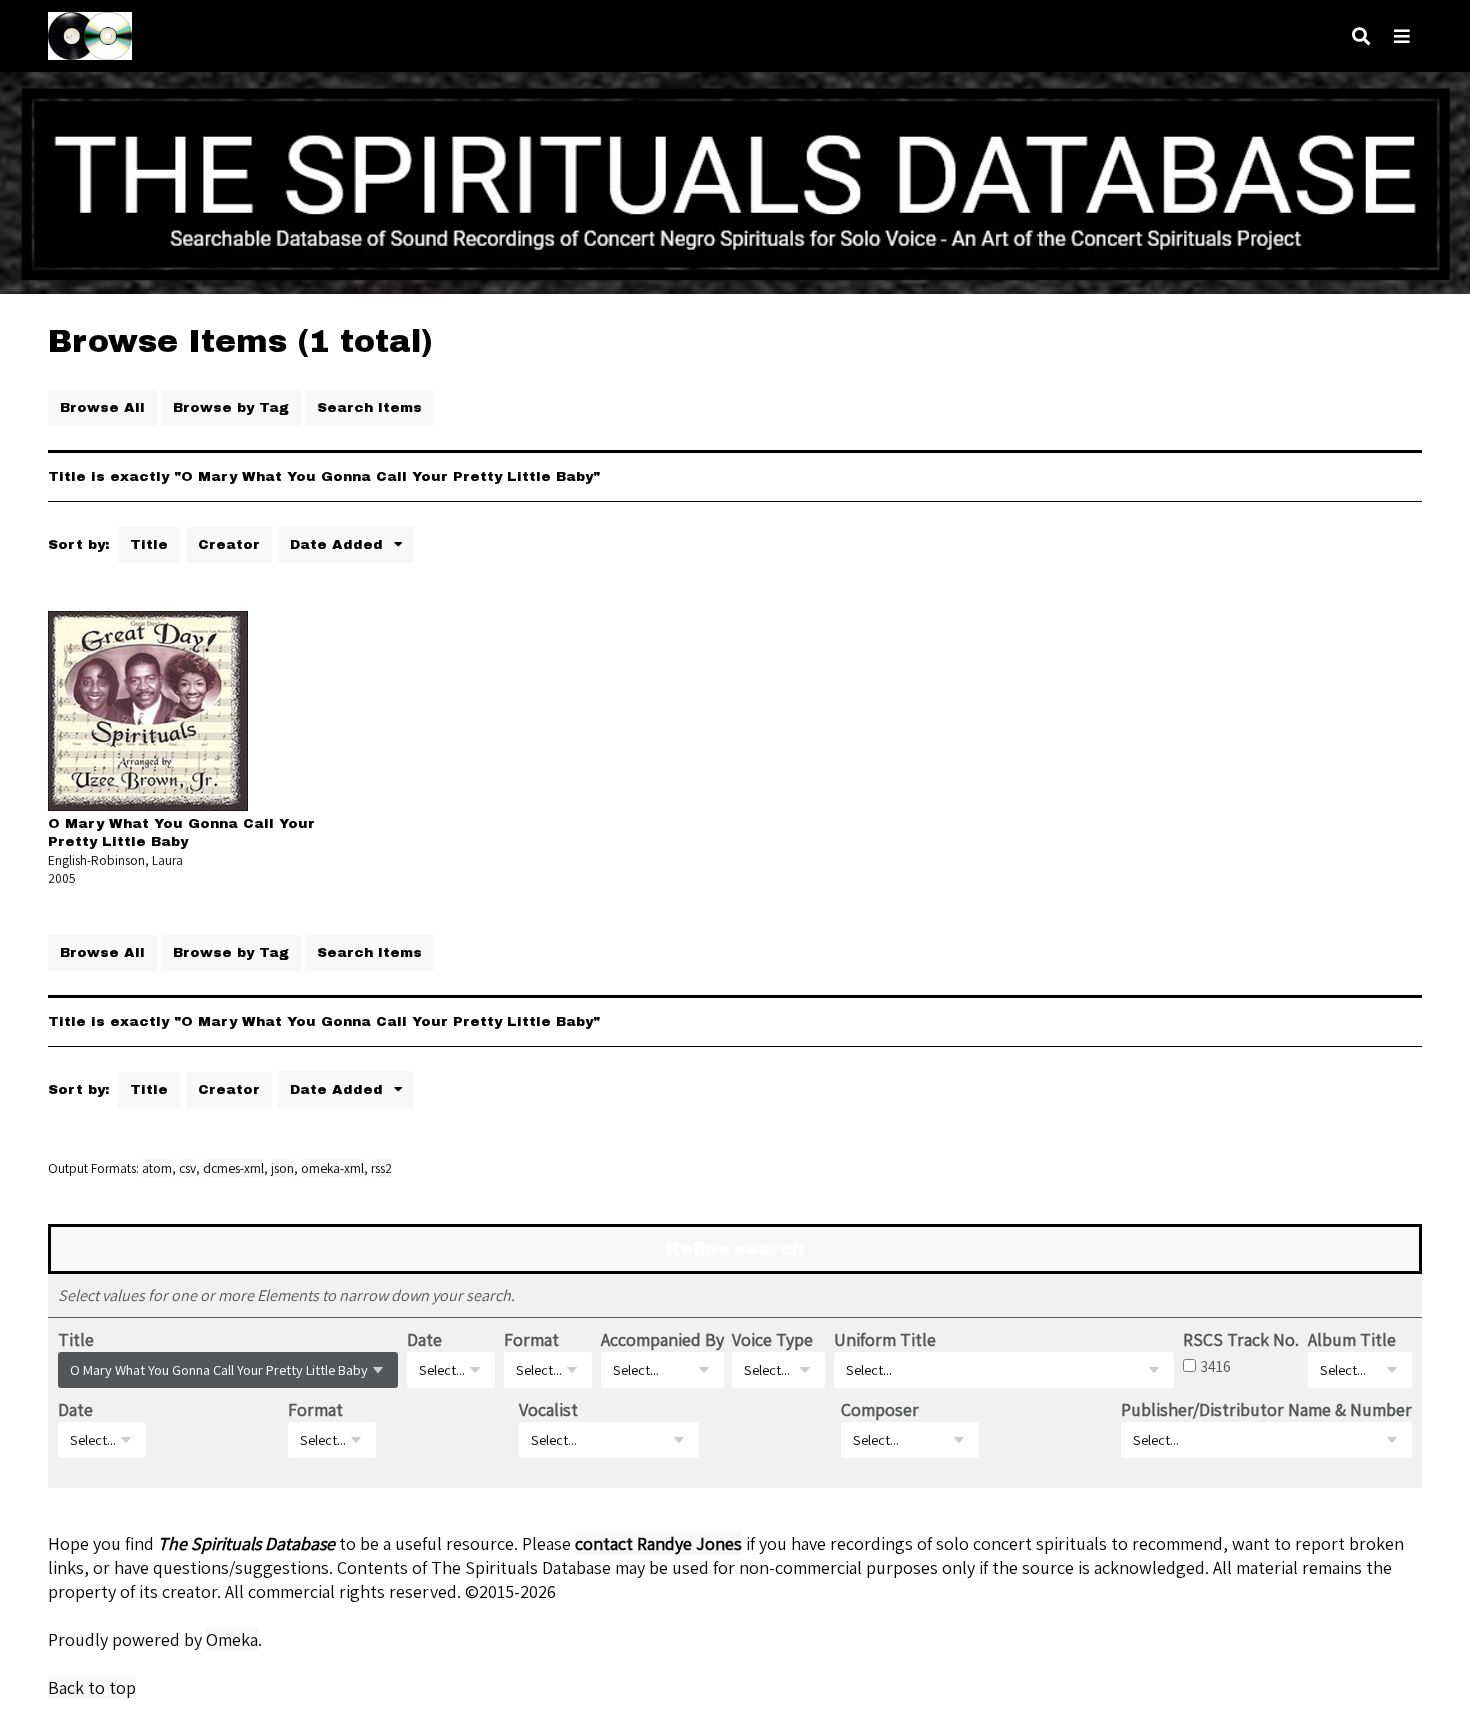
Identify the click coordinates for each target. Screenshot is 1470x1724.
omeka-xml (332, 1168)
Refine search (735, 1249)
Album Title (1352, 1339)
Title (149, 544)
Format (531, 1339)
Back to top (92, 1687)
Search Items (369, 407)
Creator (229, 544)
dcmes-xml (233, 1168)
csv (187, 1168)
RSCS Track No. (1241, 1339)
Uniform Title (885, 1339)
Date (424, 1339)
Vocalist (548, 1409)
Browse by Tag (231, 407)
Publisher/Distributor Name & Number (1266, 1409)
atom (157, 1168)
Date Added (339, 544)
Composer (880, 1409)
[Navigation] (1402, 36)
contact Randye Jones (658, 1543)
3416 (1215, 1366)
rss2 (381, 1168)
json (282, 1168)
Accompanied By (662, 1339)
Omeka (232, 1639)
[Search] (1361, 36)
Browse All (102, 407)
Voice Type (772, 1339)
